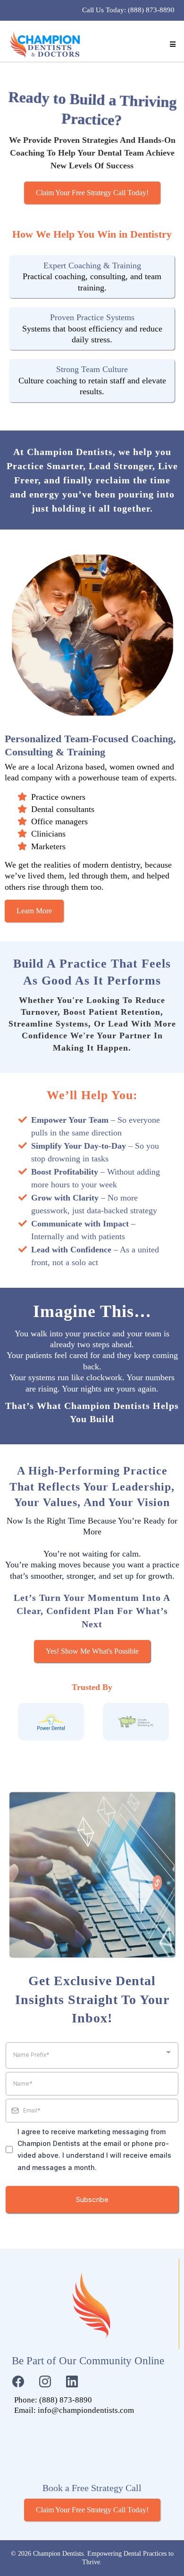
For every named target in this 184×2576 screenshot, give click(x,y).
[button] (171, 45)
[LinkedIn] (72, 2381)
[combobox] (92, 2055)
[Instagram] (45, 2381)
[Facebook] (18, 2381)
